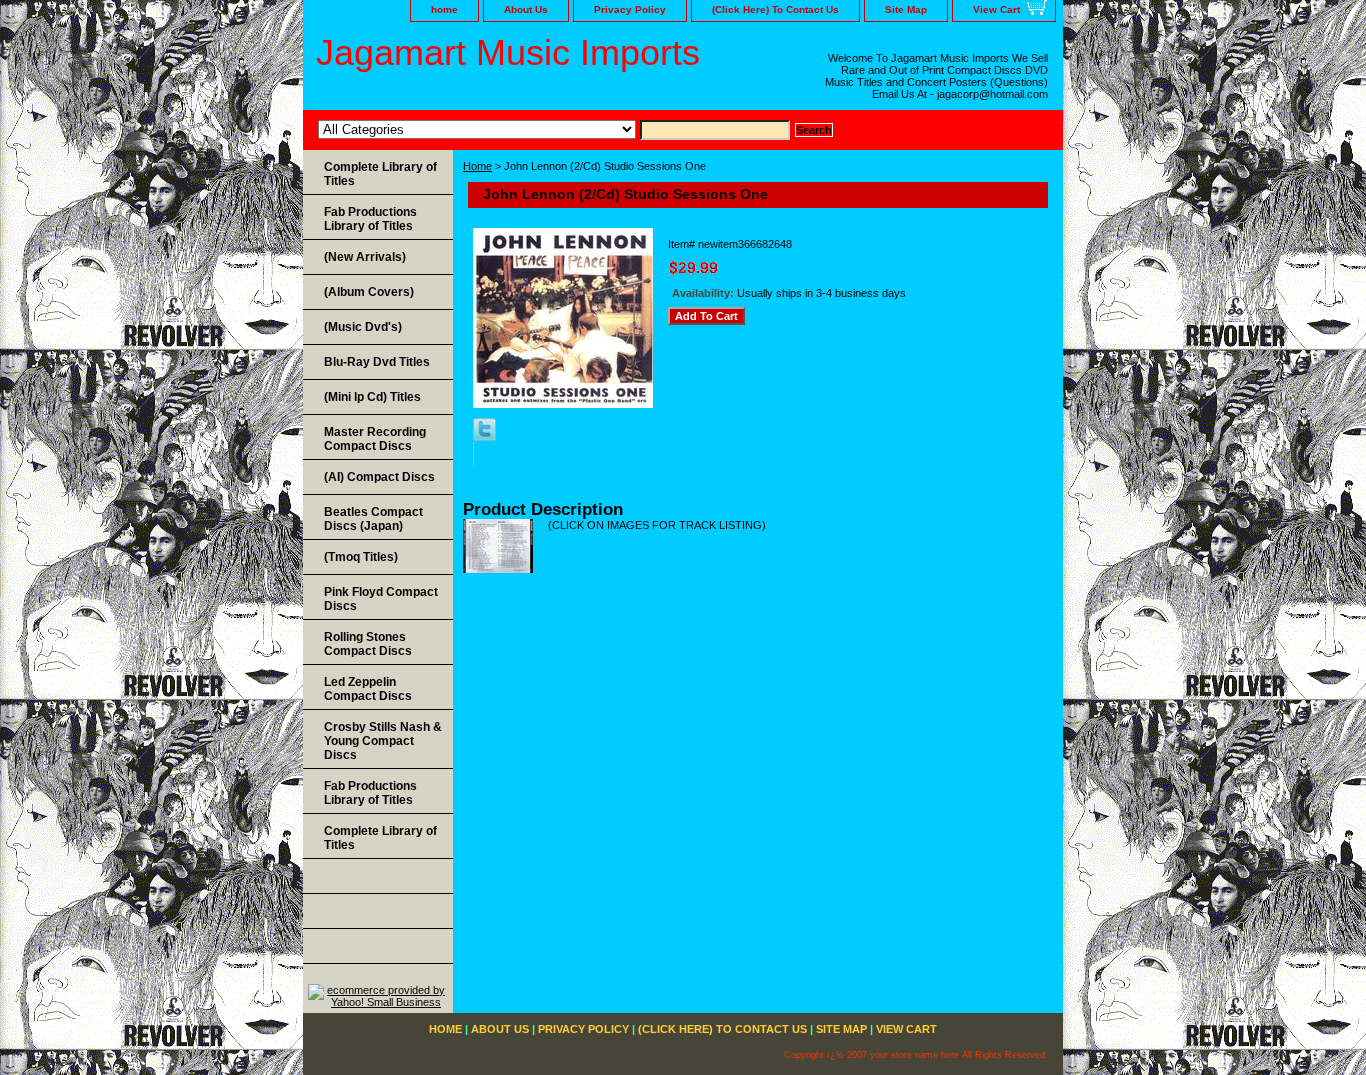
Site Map (906, 9)
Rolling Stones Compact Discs (368, 644)
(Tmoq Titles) (361, 557)
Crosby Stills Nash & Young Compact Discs (383, 741)
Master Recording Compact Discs (375, 439)
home (444, 9)
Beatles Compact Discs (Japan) (373, 519)
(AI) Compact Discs (379, 477)
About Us (526, 9)
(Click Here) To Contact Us (775, 9)
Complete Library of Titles (380, 174)
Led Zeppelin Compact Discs (368, 689)
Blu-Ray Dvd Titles (377, 362)
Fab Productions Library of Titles (370, 219)
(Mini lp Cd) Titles (372, 397)
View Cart (996, 9)
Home (477, 166)
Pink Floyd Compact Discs (381, 599)
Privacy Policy (630, 9)
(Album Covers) (369, 292)
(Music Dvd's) (363, 327)
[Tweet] (484, 437)
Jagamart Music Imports (508, 52)
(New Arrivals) (365, 257)
